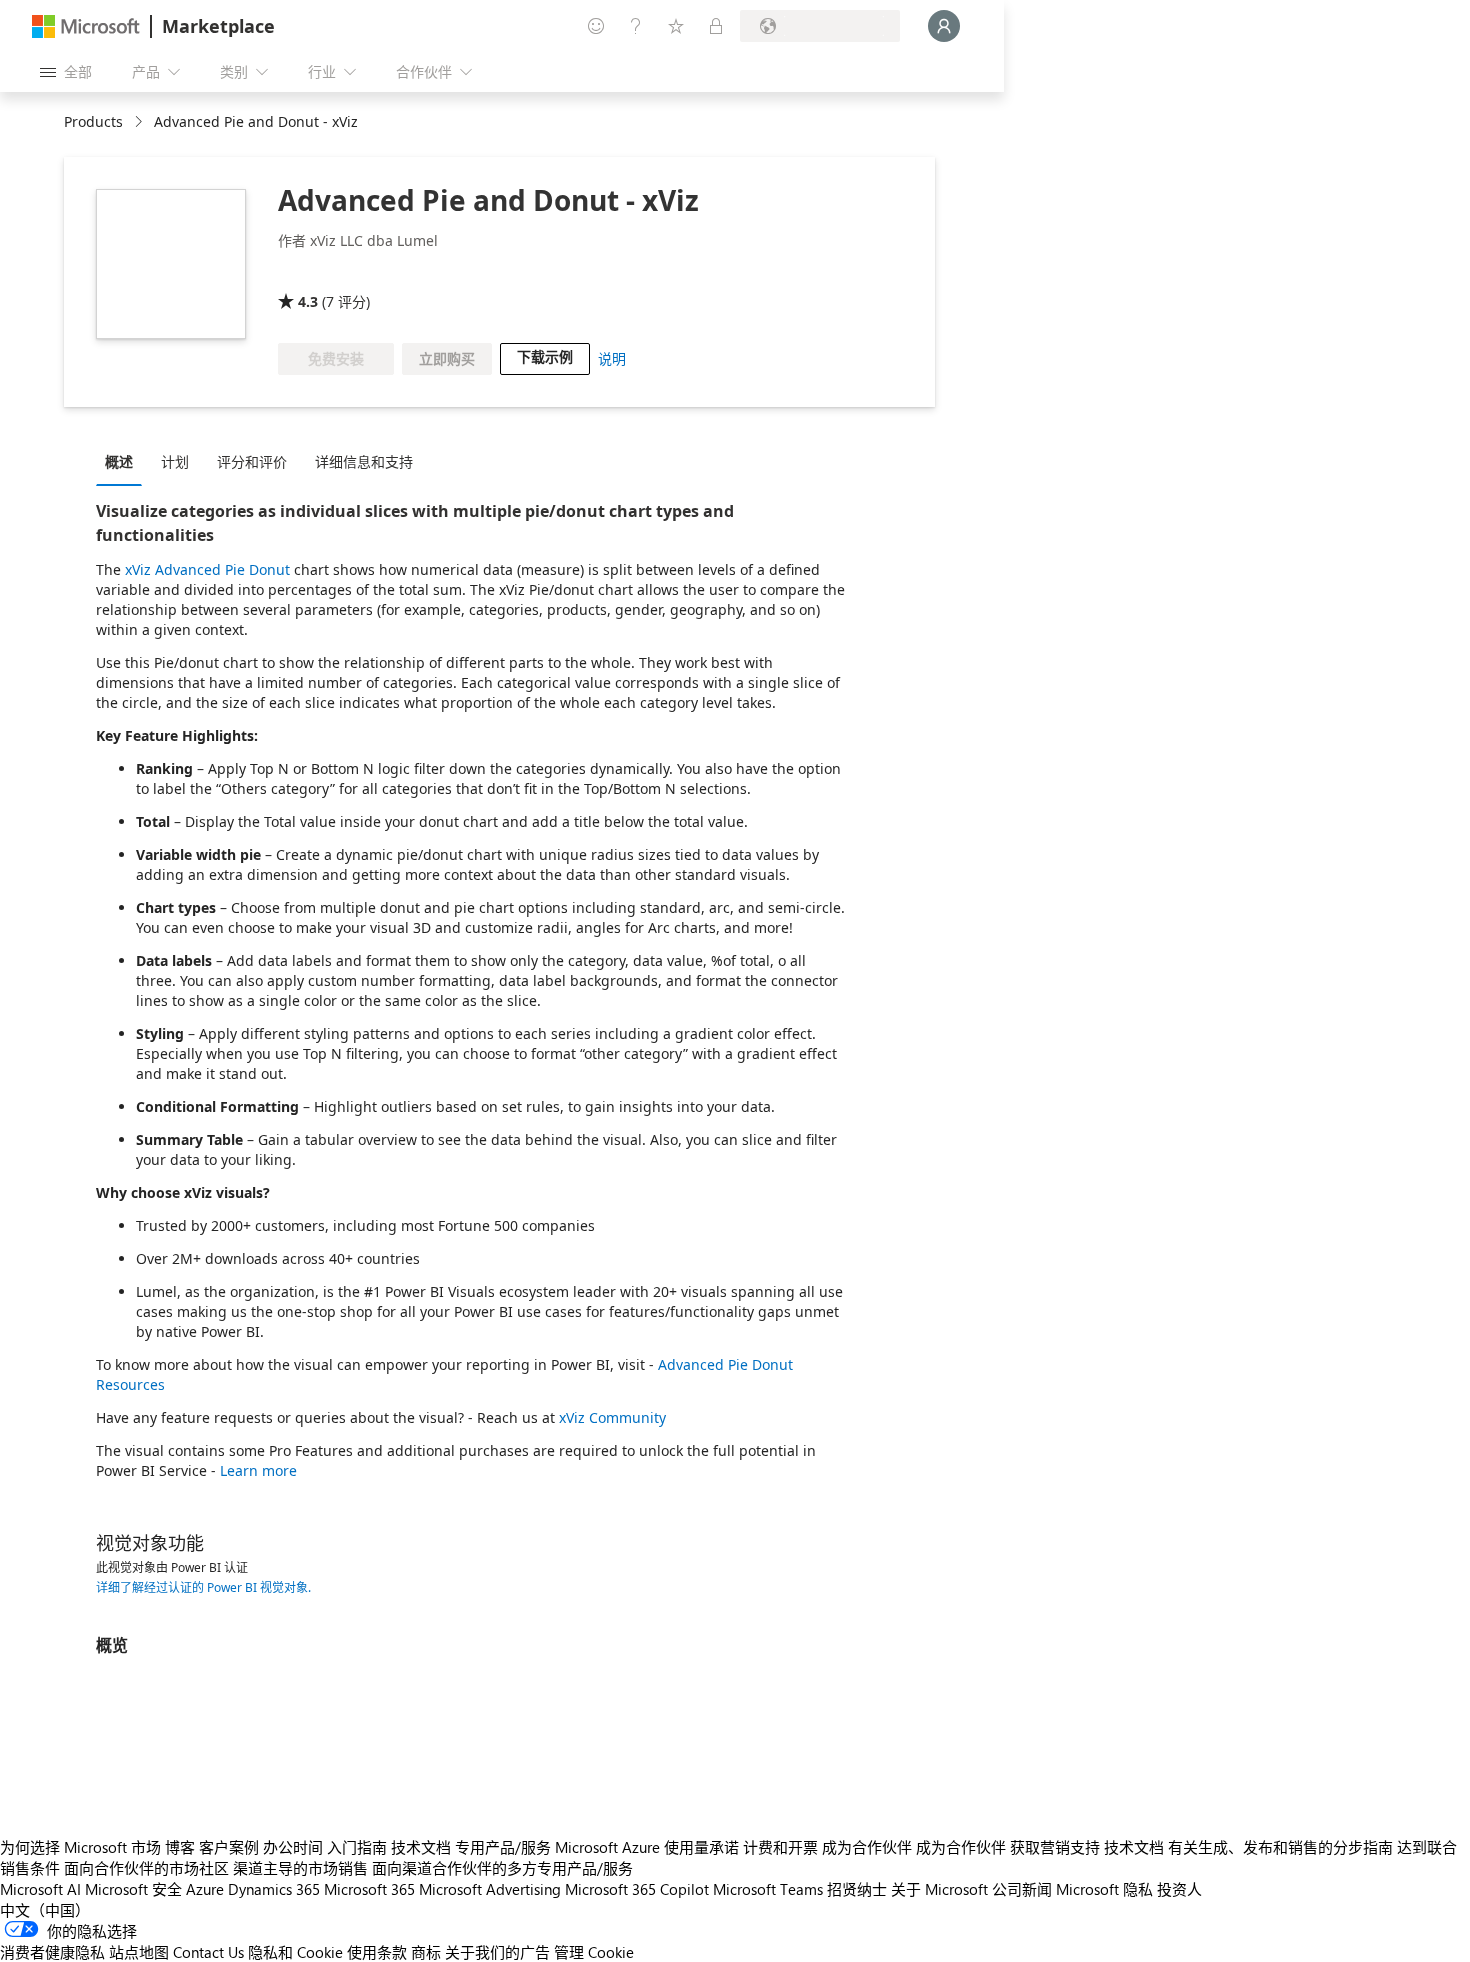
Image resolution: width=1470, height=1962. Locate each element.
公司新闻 (1022, 1889)
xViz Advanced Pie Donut (207, 569)
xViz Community (612, 1417)
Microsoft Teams (768, 1889)
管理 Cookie (594, 1952)
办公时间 (293, 1847)
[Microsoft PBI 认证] (412, 273)
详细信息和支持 (364, 461)
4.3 (308, 301)
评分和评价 (252, 461)
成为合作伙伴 (867, 1847)
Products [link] (93, 121)
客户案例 (229, 1847)
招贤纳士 (857, 1889)
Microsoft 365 (369, 1889)
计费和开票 (780, 1847)
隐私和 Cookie (295, 1952)
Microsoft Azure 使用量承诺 (647, 1847)
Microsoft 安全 (133, 1889)
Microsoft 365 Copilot (637, 1889)
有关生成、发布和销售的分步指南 (1280, 1847)
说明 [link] (612, 358)
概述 (119, 461)
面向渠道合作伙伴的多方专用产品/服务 (502, 1868)
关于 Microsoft (939, 1889)
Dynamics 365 (274, 1889)
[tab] (124, 461)
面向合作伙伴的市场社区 (146, 1868)
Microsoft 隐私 (1104, 1889)
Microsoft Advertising (490, 1889)
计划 (175, 461)
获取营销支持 (1055, 1847)
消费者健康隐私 (52, 1952)
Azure (205, 1889)
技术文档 (421, 1847)
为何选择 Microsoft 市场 (80, 1847)
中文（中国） (45, 1910)
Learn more (258, 1470)
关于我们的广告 (497, 1952)
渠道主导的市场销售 (300, 1868)
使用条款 (377, 1952)
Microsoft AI (40, 1889)
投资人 (1179, 1889)
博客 (180, 1847)
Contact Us (208, 1952)
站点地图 (139, 1952)
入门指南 (357, 1847)
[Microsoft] (86, 26)
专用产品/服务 (503, 1847)
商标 (426, 1952)
